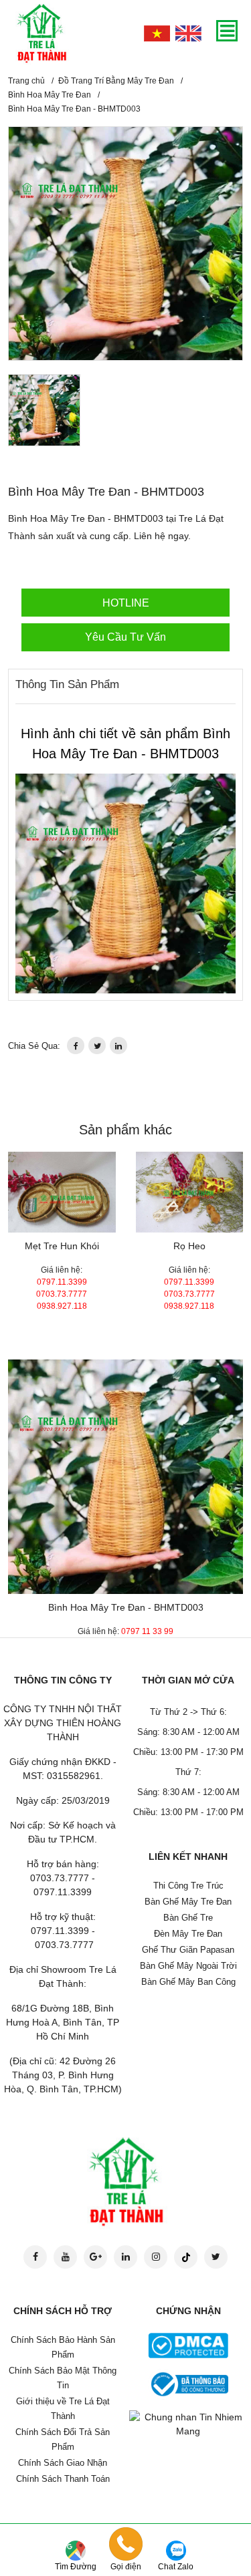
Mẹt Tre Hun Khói (62, 1246)
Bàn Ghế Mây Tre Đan (188, 1902)
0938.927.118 (62, 1306)
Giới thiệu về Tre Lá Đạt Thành (63, 2409)
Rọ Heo (189, 1246)
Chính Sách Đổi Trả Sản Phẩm (63, 2439)
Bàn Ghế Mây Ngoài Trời (188, 1966)
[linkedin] (118, 1045)
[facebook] (76, 1045)
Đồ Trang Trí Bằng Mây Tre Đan (116, 81)
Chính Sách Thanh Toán (63, 2479)
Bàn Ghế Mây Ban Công (188, 1982)
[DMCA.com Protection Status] (188, 2345)
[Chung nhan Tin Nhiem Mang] (189, 2423)
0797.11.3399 (62, 1282)
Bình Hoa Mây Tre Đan (50, 95)
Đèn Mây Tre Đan (188, 1934)
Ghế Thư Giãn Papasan (188, 1950)
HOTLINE (126, 603)
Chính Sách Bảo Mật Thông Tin (63, 2378)
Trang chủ (26, 81)
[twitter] (97, 1045)
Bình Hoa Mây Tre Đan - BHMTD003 (126, 1607)
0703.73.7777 (62, 1294)
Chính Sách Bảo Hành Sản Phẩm (63, 2347)
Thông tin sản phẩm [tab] (67, 684)
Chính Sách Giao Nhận (63, 2463)
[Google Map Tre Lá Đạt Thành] (76, 2550)
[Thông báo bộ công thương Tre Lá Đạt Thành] (188, 2384)
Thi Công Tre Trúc (188, 1886)
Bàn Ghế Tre (188, 1918)
